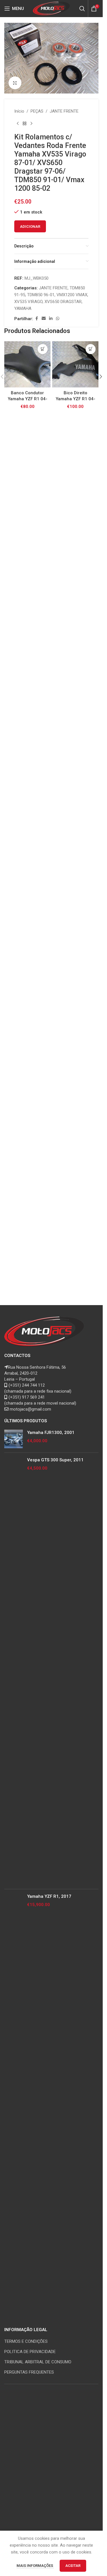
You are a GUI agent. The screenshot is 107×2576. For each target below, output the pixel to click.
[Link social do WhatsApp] (58, 319)
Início (19, 111)
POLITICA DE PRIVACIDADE (30, 2352)
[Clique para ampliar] (15, 83)
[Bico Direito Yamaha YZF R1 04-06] (75, 364)
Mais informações (35, 2566)
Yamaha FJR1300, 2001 (51, 1433)
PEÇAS (37, 111)
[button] (43, 349)
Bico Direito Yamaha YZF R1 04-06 (75, 399)
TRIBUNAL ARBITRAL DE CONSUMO (38, 2362)
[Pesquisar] (82, 9)
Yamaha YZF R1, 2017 (49, 1896)
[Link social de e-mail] (44, 319)
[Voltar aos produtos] (25, 124)
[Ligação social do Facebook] (37, 319)
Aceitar (73, 2566)
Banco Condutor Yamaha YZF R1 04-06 (28, 399)
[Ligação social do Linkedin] (51, 319)
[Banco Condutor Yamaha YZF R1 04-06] (27, 364)
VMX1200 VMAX (72, 295)
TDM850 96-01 (41, 295)
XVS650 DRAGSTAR (63, 302)
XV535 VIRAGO (28, 302)
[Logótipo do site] (52, 8)
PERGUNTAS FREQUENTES (29, 2372)
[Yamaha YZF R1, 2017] (14, 2107)
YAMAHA (23, 308)
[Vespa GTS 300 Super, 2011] (14, 1671)
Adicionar (30, 226)
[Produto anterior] (18, 124)
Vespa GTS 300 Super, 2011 (55, 1460)
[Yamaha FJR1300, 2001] (14, 1439)
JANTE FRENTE (64, 111)
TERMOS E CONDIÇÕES (26, 2341)
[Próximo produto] (31, 124)
